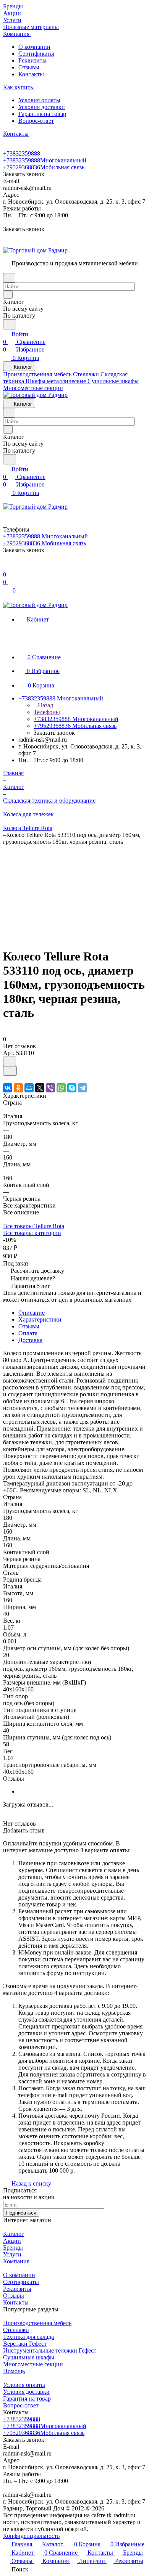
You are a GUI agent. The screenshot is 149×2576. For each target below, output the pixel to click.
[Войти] (6, 567)
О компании (34, 47)
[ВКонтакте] (8, 1088)
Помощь (14, 2371)
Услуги (12, 2254)
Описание (32, 1313)
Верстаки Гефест (25, 2344)
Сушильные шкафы (29, 2357)
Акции (12, 2241)
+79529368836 (44, 167)
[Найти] (10, 324)
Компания (16, 2261)
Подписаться (21, 2213)
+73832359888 (22, 153)
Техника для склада (28, 2337)
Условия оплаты (39, 100)
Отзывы (29, 67)
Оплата (28, 1333)
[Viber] (50, 1088)
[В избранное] (10, 1061)
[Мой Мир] (29, 1088)
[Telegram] (83, 1088)
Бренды (13, 2248)
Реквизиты (32, 60)
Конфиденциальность (31, 2536)
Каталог (14, 2234)
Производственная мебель (37, 2323)
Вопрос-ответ (36, 121)
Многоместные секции (33, 2364)
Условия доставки (42, 107)
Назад (45, 705)
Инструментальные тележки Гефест (50, 2350)
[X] (40, 1088)
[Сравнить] (10, 1071)
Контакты (31, 74)
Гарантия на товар (42, 114)
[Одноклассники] (18, 1088)
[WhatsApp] (61, 1088)
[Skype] (72, 1088)
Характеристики (40, 1319)
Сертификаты (36, 54)
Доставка (30, 1340)
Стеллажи (16, 2330)
